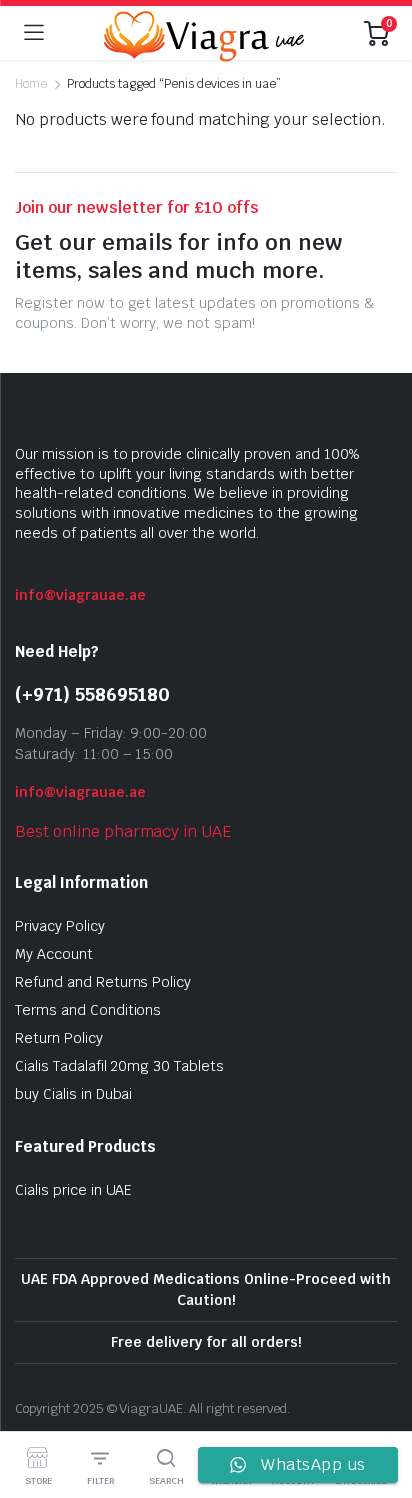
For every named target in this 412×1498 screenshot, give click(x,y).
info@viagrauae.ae (80, 595)
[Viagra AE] (204, 33)
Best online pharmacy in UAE (123, 831)
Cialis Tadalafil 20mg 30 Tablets (119, 1066)
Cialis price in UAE (73, 1190)
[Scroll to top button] (380, 1408)
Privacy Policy (60, 926)
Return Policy (59, 1038)
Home (31, 84)
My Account (54, 954)
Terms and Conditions (88, 1010)
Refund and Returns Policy (103, 982)
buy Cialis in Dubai (73, 1094)
